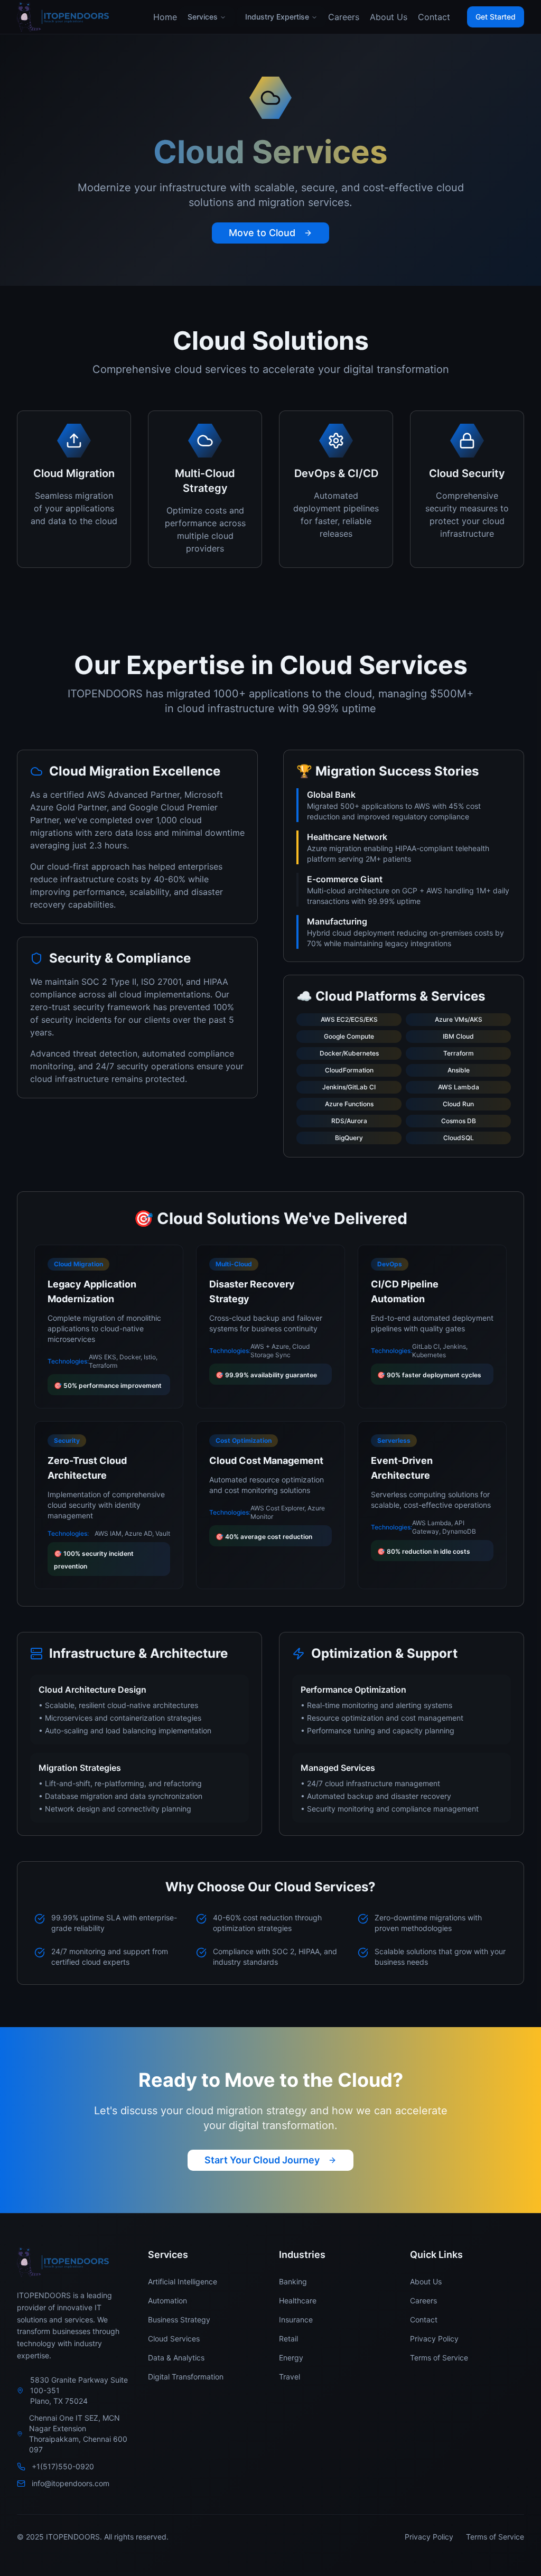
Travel (290, 2377)
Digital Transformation (186, 2377)
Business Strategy (179, 2320)
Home (165, 17)
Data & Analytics (176, 2358)
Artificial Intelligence (183, 2281)
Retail (288, 2339)
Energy (291, 2358)
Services (203, 17)
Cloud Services (174, 2339)
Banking (293, 2281)
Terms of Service (439, 2358)
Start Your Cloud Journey (262, 2160)
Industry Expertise (277, 17)
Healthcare (298, 2300)
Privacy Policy (434, 2339)
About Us (389, 17)
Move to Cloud (262, 233)
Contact (434, 17)
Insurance (296, 2320)
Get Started (496, 17)
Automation (167, 2300)
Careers (344, 17)
